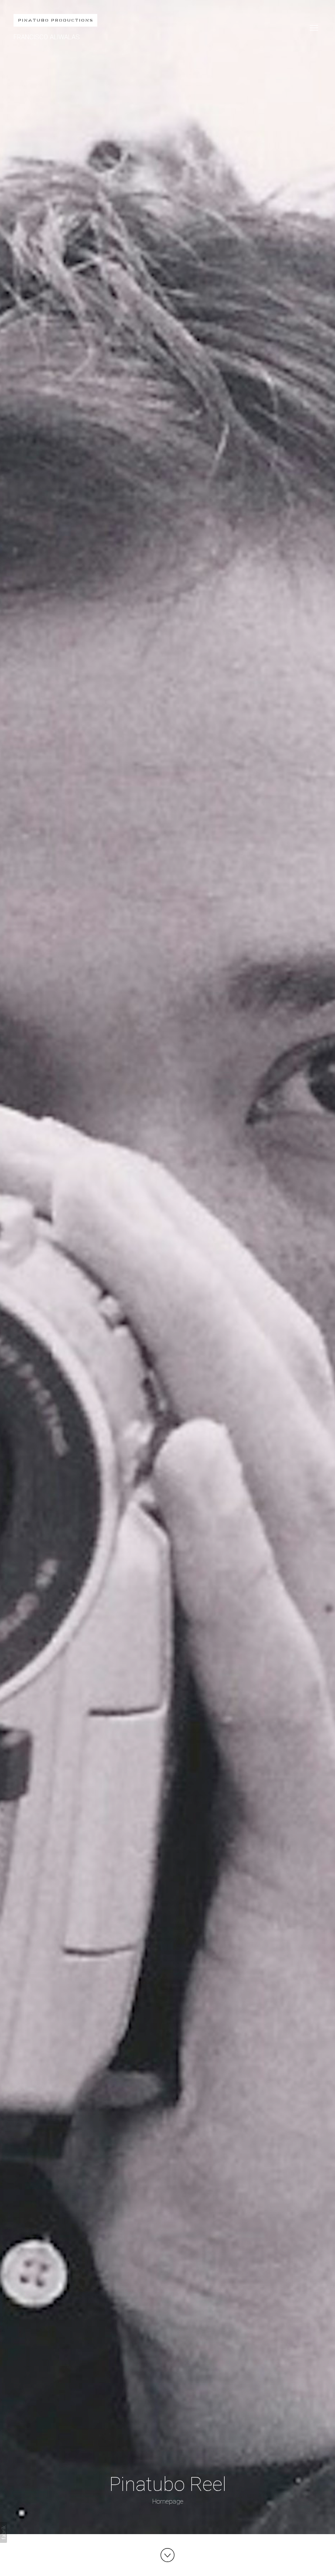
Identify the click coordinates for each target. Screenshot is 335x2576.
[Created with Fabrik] (3, 2532)
